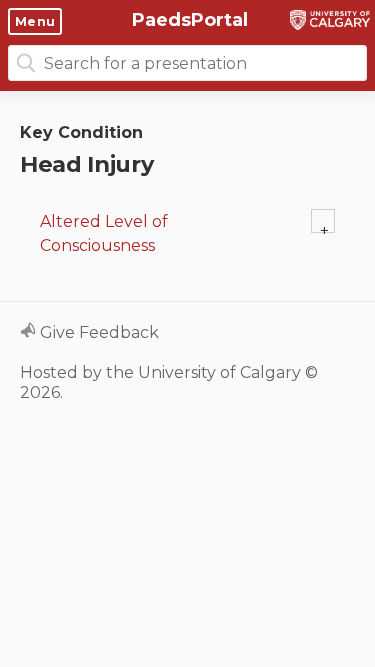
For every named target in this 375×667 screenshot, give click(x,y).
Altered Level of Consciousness (104, 233)
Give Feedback (97, 332)
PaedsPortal (187, 20)
